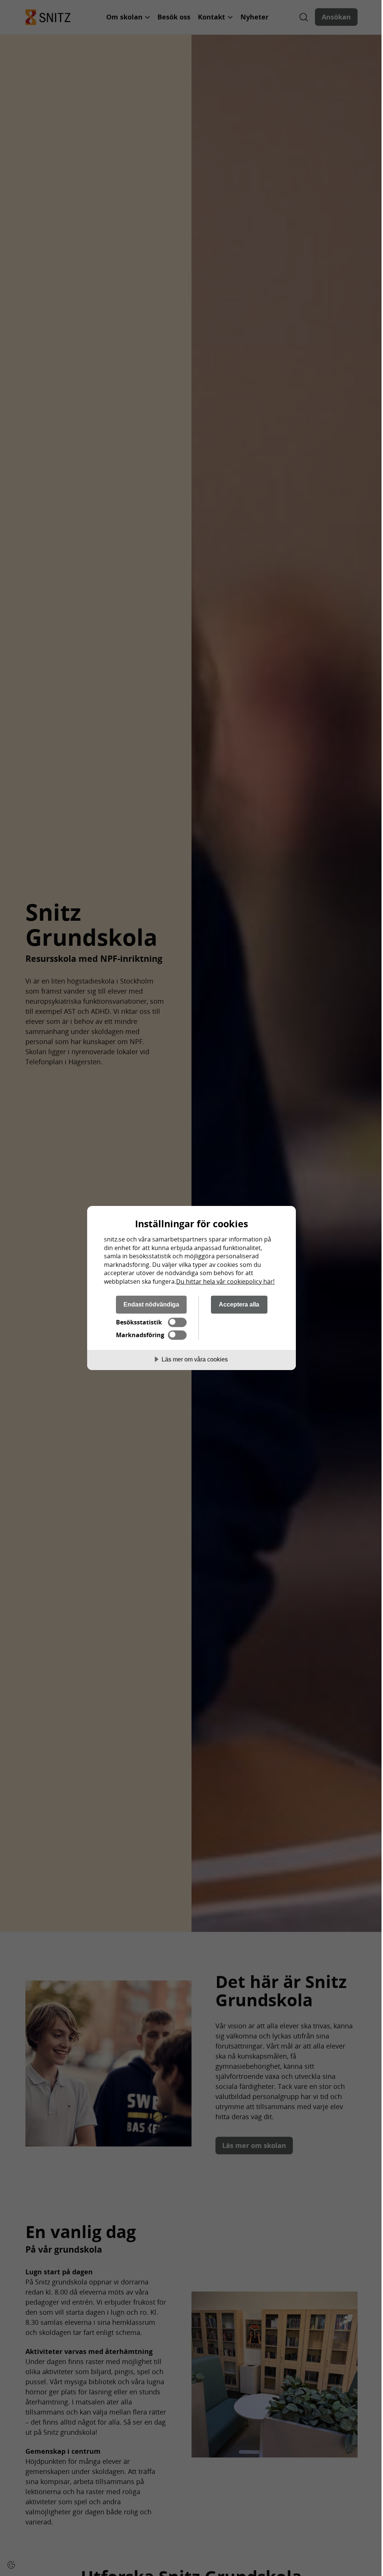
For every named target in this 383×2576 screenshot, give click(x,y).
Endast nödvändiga (151, 1304)
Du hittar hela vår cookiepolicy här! (225, 1281)
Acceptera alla (239, 1304)
